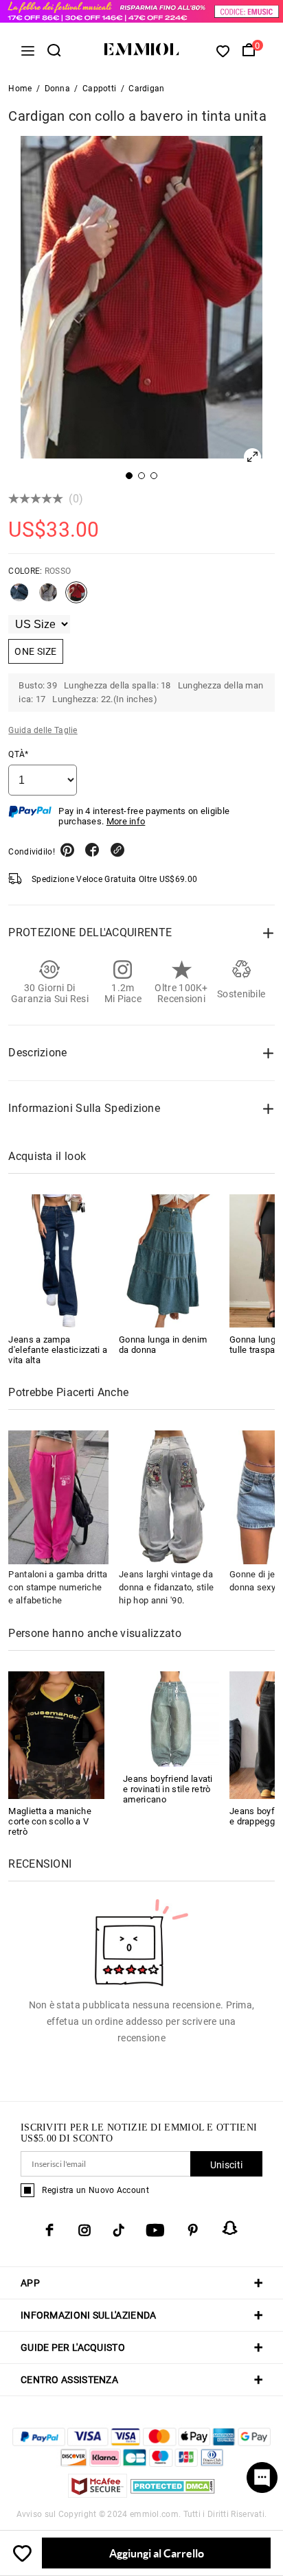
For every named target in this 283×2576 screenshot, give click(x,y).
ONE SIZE (35, 651)
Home (20, 89)
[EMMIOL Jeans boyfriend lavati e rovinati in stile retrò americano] (171, 1718)
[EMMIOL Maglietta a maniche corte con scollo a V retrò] (56, 1734)
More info (126, 821)
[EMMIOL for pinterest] (193, 2230)
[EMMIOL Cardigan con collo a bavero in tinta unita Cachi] (48, 598)
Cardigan (146, 89)
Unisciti (226, 2165)
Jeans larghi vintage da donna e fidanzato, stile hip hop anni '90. (166, 1587)
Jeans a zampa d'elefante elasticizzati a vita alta (58, 1350)
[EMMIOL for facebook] (49, 2230)
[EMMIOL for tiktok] (118, 2230)
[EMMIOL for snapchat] (230, 2228)
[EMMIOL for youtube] (155, 2230)
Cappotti (99, 89)
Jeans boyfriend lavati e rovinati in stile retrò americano (168, 1789)
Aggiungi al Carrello (157, 2553)
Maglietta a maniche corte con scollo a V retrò (50, 1821)
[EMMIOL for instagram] (84, 2230)
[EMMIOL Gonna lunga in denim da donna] (169, 1261)
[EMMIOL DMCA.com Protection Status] (173, 2494)
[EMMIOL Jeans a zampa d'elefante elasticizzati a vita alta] (58, 1261)
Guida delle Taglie (43, 730)
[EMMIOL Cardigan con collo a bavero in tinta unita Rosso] (76, 598)
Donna (58, 89)
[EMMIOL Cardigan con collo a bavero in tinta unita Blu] (19, 598)
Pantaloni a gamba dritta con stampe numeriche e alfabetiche (58, 1587)
